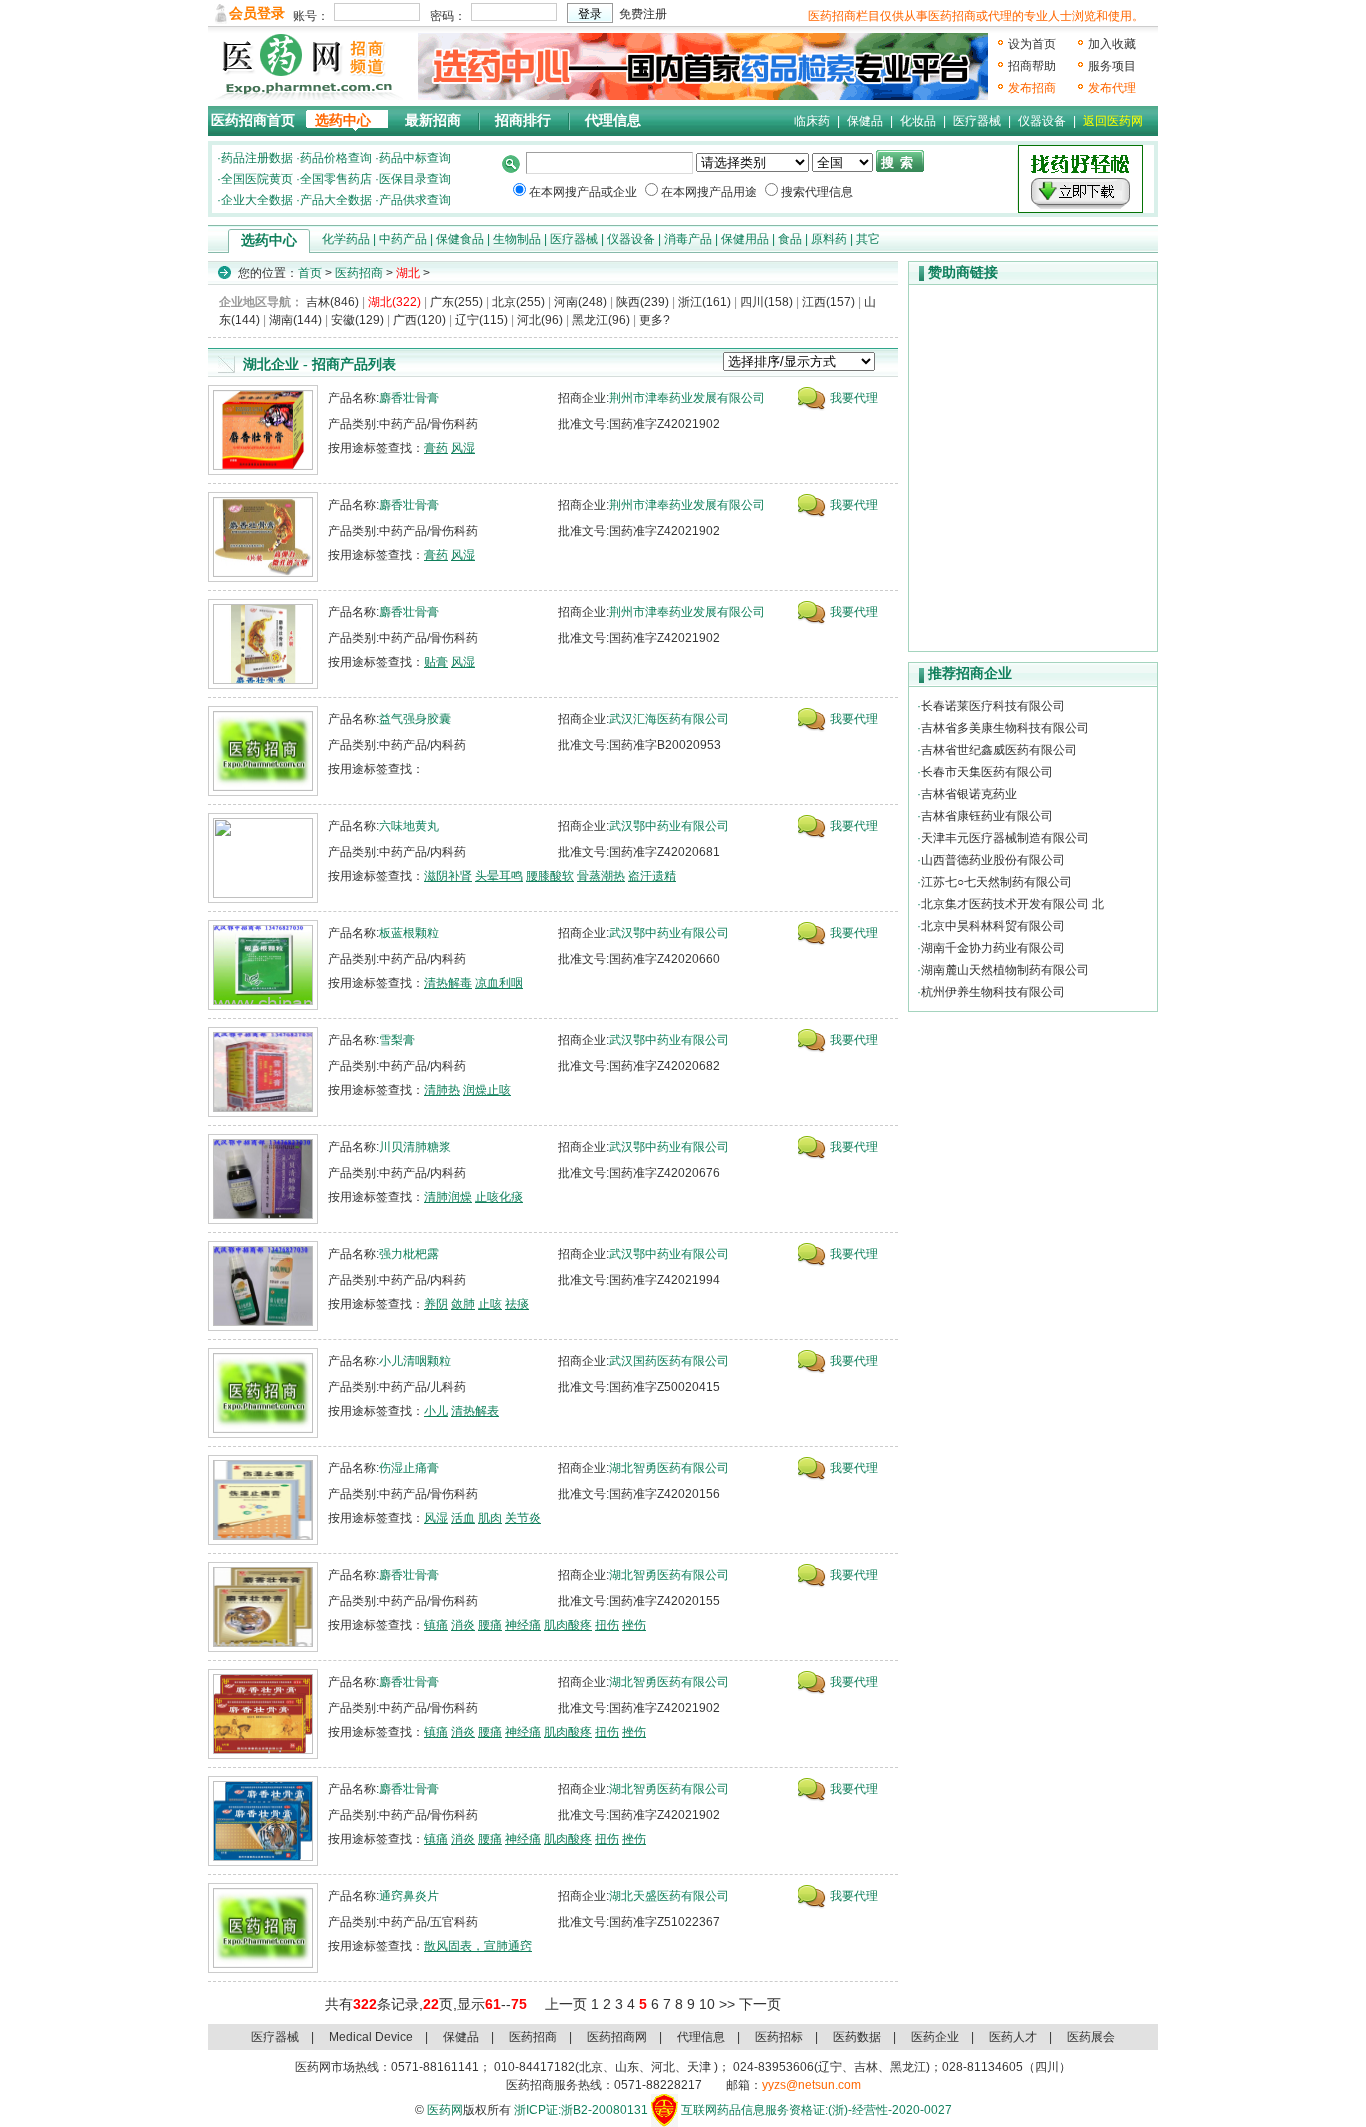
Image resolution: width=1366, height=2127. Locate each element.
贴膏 (436, 662)
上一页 (566, 2004)
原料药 (829, 239)
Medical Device (371, 2037)
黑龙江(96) (601, 320)
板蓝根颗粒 (409, 933)
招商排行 (523, 120)
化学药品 (346, 239)
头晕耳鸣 (499, 876)
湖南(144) (295, 320)
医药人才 (1013, 2037)
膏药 (436, 448)
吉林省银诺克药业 (969, 794)
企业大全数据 (257, 200)
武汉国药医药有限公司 (669, 1361)
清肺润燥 (448, 1197)
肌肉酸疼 (568, 1625)
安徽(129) (357, 320)
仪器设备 (1042, 121)
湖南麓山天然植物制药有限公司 (1005, 970)
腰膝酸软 (550, 876)
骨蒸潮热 (601, 876)
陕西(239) (642, 302)
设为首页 (1032, 44)
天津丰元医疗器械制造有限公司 (1005, 838)
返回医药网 (1113, 121)
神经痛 (523, 1625)
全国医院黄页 (257, 179)
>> (727, 2004)
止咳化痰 (499, 1197)
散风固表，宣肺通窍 (478, 1946)
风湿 (463, 448)
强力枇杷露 (409, 1254)
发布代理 (1112, 88)
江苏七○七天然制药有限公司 (996, 882)
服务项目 (1112, 66)
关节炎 (523, 1518)
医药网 (445, 2110)
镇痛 (436, 1625)
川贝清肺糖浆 (415, 1147)
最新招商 (433, 120)
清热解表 (475, 1411)
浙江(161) (704, 302)
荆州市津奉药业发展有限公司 (687, 398)
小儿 (436, 1411)
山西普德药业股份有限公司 (993, 860)
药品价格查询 (336, 158)
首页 (310, 273)
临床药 (812, 121)
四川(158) (766, 302)
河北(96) (540, 320)
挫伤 (634, 1625)
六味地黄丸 (409, 826)
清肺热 (442, 1090)
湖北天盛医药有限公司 (669, 1896)
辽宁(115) (481, 320)
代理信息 (613, 120)
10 (707, 2004)
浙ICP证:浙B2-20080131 (581, 2110)
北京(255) (518, 302)
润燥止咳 (487, 1090)
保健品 (865, 121)
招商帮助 (1032, 66)
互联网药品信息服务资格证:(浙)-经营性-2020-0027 (816, 2110)
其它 (868, 239)
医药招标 (779, 2037)
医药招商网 (617, 2037)
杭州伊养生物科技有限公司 (993, 992)
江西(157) (828, 302)
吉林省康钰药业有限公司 (987, 816)
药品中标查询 (415, 158)
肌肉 (490, 1518)
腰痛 (490, 1625)
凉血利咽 (499, 983)
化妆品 (918, 121)
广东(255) (456, 302)
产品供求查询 (415, 200)
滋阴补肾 (448, 876)
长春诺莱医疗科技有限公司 (993, 706)
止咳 (490, 1304)
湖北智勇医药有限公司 (669, 1468)
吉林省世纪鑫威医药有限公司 (999, 750)
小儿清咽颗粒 (415, 1361)
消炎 (463, 1625)
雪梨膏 (397, 1040)
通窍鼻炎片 (409, 1896)
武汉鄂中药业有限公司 (669, 826)
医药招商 (359, 273)
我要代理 (854, 398)
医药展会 (1091, 2037)
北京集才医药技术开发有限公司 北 (1012, 904)
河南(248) (580, 302)
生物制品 (517, 239)
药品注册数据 (257, 158)
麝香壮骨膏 (409, 398)
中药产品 (403, 239)
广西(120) (419, 320)
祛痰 (517, 1304)
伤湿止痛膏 (409, 1468)
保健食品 (460, 239)
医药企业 (935, 2037)
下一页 (760, 2004)
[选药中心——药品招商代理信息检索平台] (703, 66)
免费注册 (643, 14)
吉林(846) (332, 302)
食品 (790, 239)
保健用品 (745, 239)
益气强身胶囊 (415, 719)
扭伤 (607, 1625)
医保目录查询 (415, 179)
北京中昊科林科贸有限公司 (993, 926)
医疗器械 (977, 121)
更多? (654, 320)
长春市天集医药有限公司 (987, 772)
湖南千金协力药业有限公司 (993, 948)
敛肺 (463, 1304)
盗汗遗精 (652, 876)
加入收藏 (1112, 44)
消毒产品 (688, 239)
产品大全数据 (336, 200)
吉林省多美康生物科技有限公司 (1005, 728)
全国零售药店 (336, 179)
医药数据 (857, 2037)
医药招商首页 (253, 120)
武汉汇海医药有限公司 (669, 719)
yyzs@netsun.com (811, 2085)
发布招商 (1032, 88)
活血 (463, 1518)
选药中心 (343, 120)
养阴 (436, 1304)
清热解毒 (448, 983)
